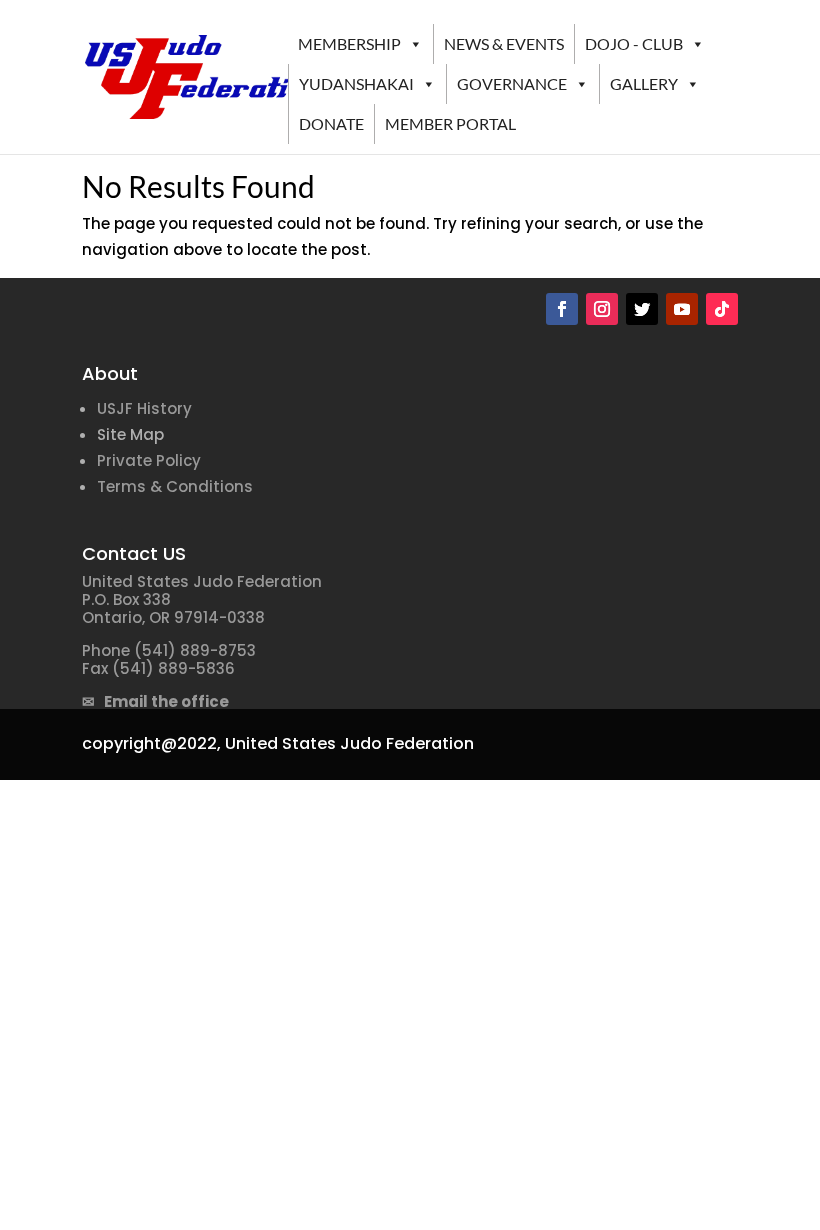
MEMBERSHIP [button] (349, 43)
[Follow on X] (642, 309)
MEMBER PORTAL (450, 123)
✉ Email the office (155, 701)
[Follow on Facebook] (562, 309)
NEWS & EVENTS (504, 43)
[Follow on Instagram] (602, 309)
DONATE (331, 123)
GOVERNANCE (512, 83)
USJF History (144, 408)
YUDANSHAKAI (356, 83)
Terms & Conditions (175, 486)
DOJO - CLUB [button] (634, 43)
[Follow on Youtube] (682, 309)
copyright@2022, (151, 743)
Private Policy (149, 460)
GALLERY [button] (644, 83)
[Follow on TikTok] (722, 309)
